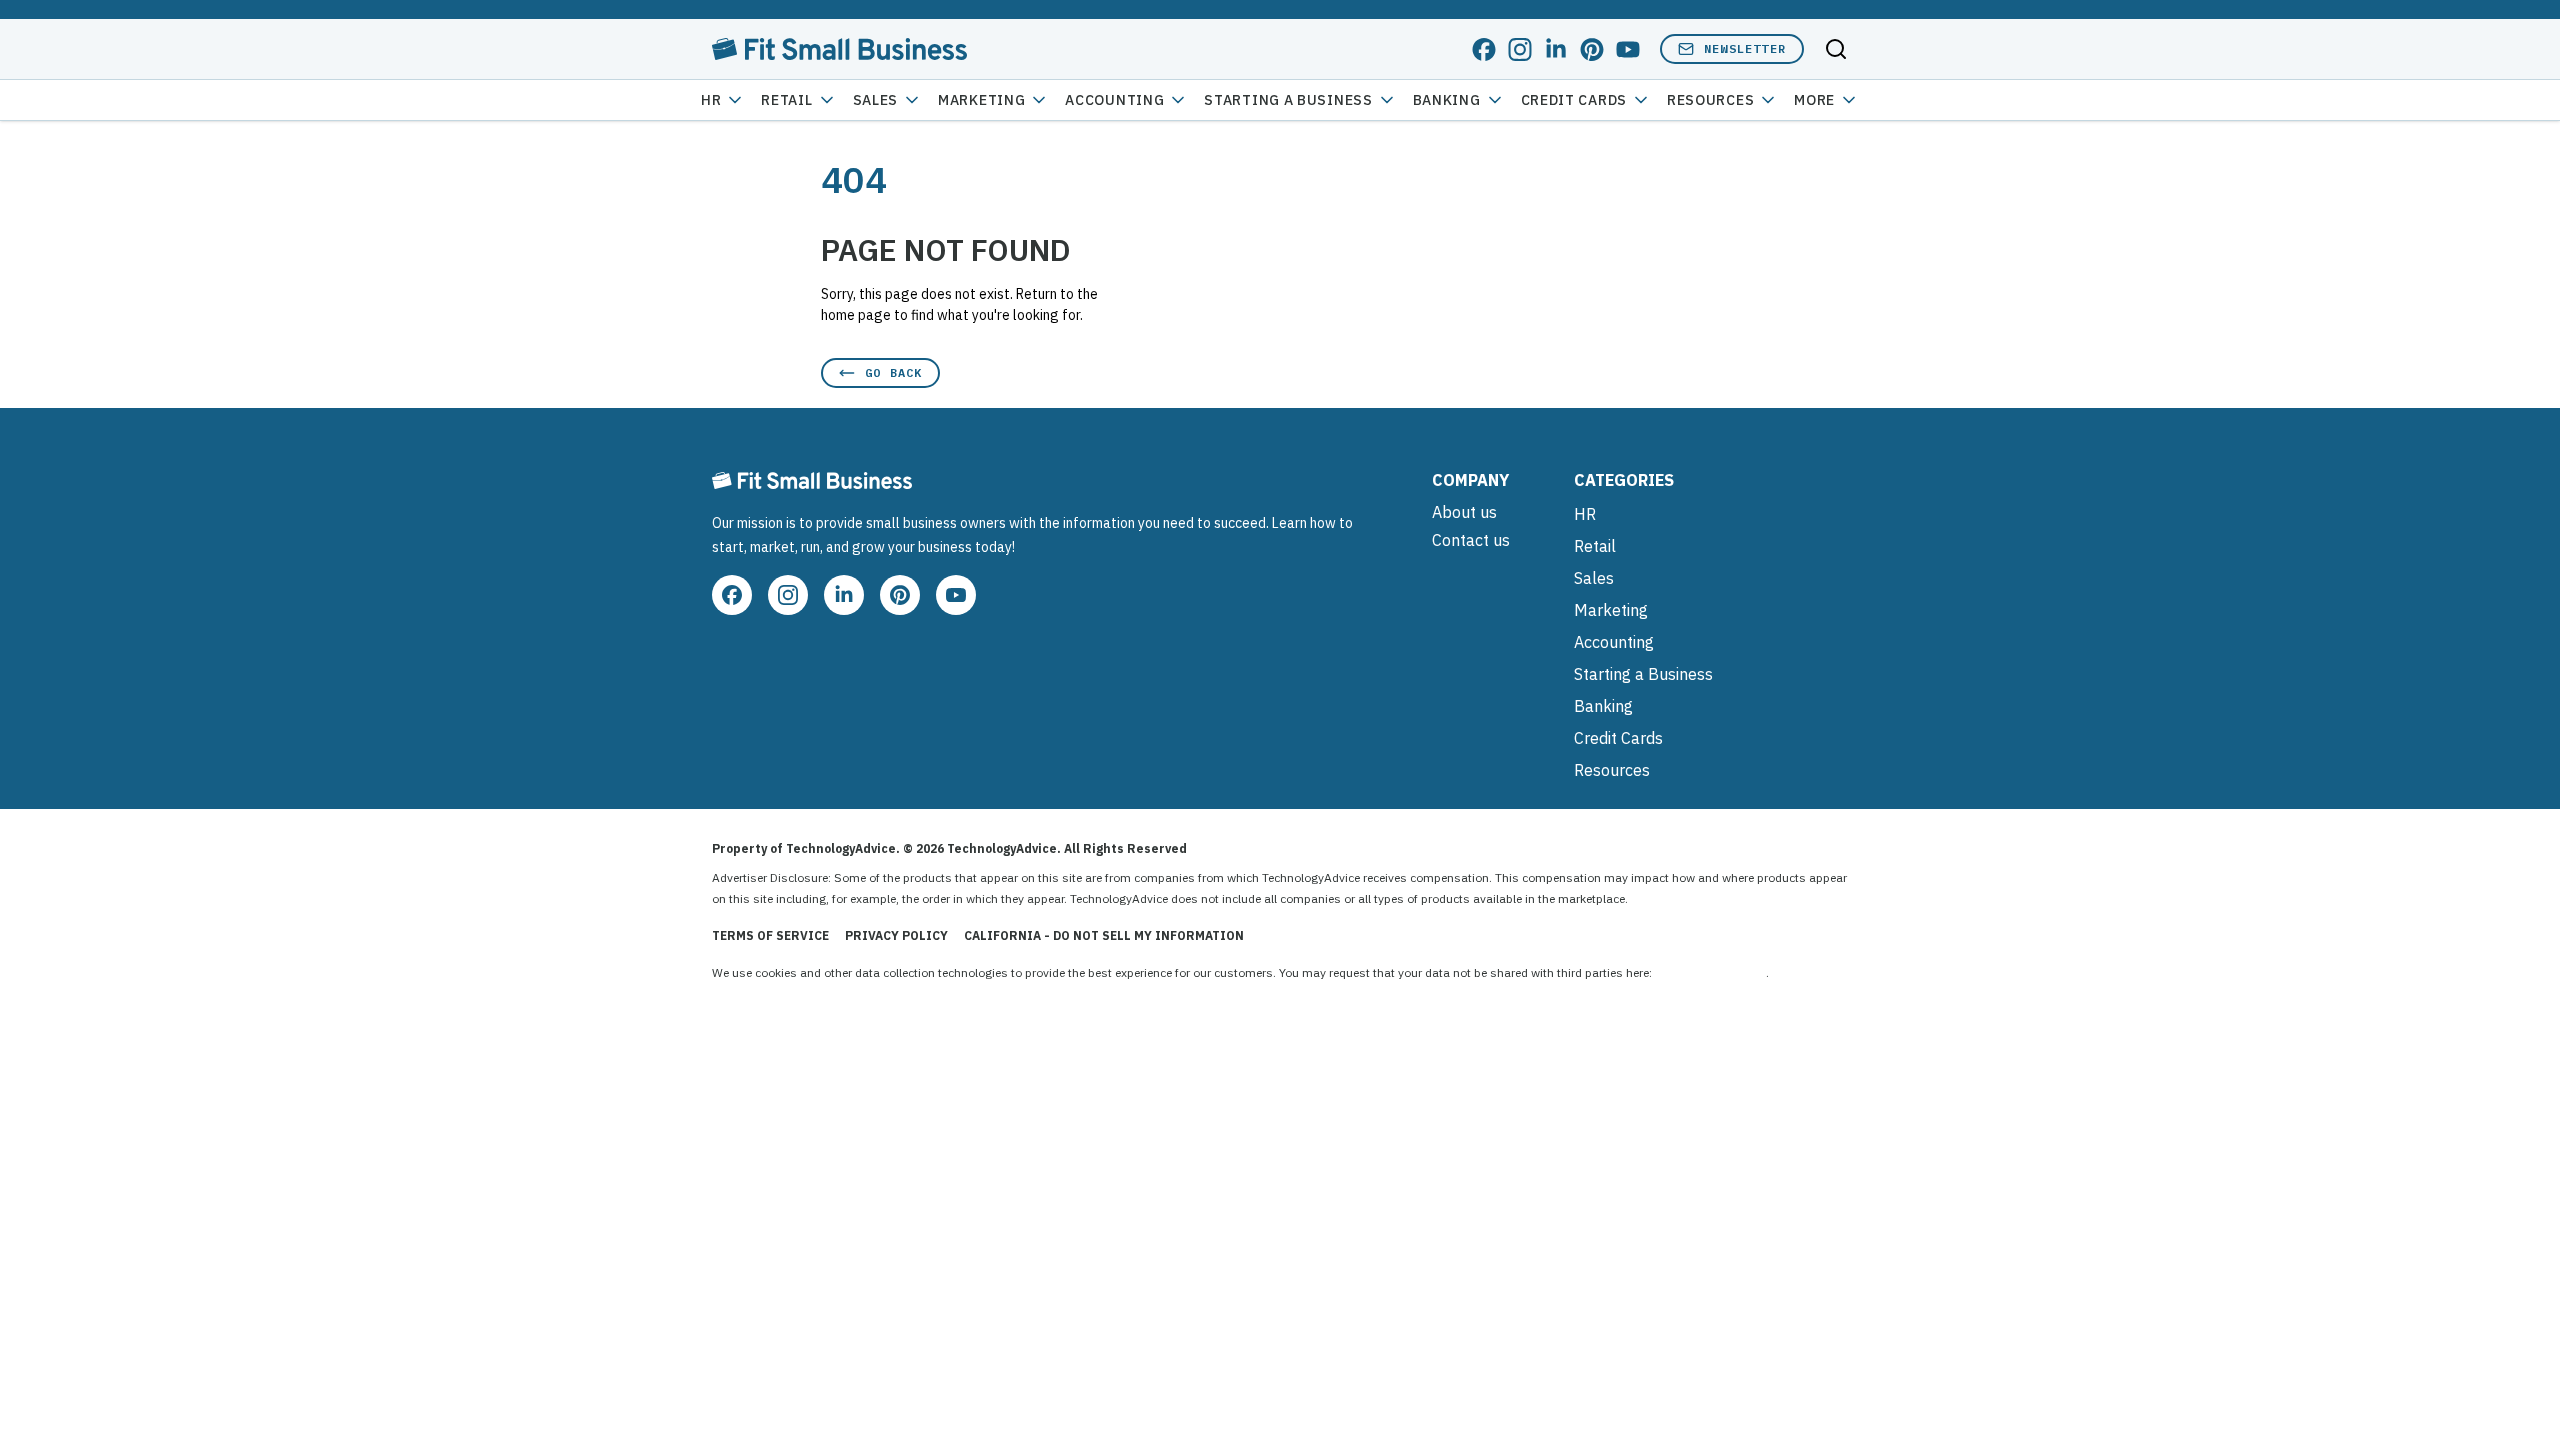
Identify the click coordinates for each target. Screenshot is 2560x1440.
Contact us (1471, 540)
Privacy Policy (896, 935)
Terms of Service (770, 935)
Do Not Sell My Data (1710, 972)
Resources (1612, 770)
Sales (876, 100)
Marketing (981, 100)
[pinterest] (1592, 49)
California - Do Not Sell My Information (1104, 935)
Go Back (893, 372)
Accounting (1114, 100)
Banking (1447, 100)
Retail (786, 100)
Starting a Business (1288, 100)
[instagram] (1520, 49)
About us (1464, 512)
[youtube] (1628, 49)
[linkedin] (1556, 49)
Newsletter (1745, 48)
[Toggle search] (1836, 49)
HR (711, 100)
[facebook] (1484, 49)
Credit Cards (1574, 100)
